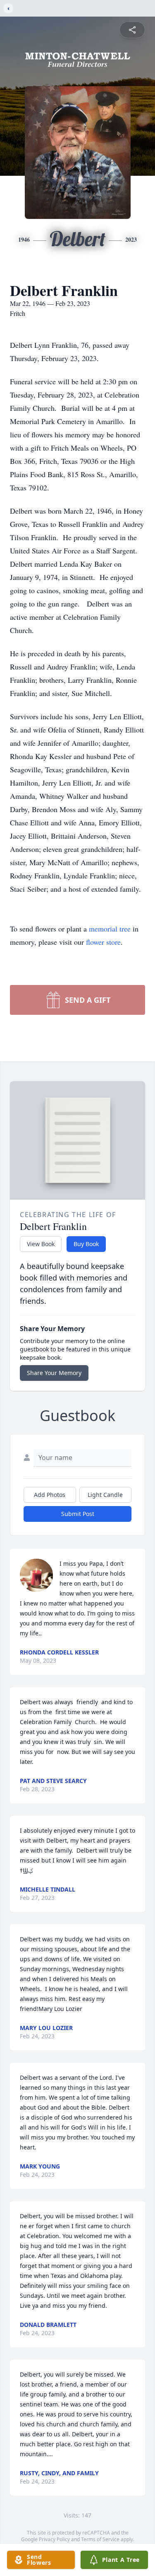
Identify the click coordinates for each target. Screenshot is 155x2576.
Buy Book (86, 1244)
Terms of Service (100, 2539)
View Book (41, 1244)
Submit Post (78, 1514)
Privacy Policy (54, 2539)
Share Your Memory (54, 1373)
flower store (103, 942)
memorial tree (110, 929)
